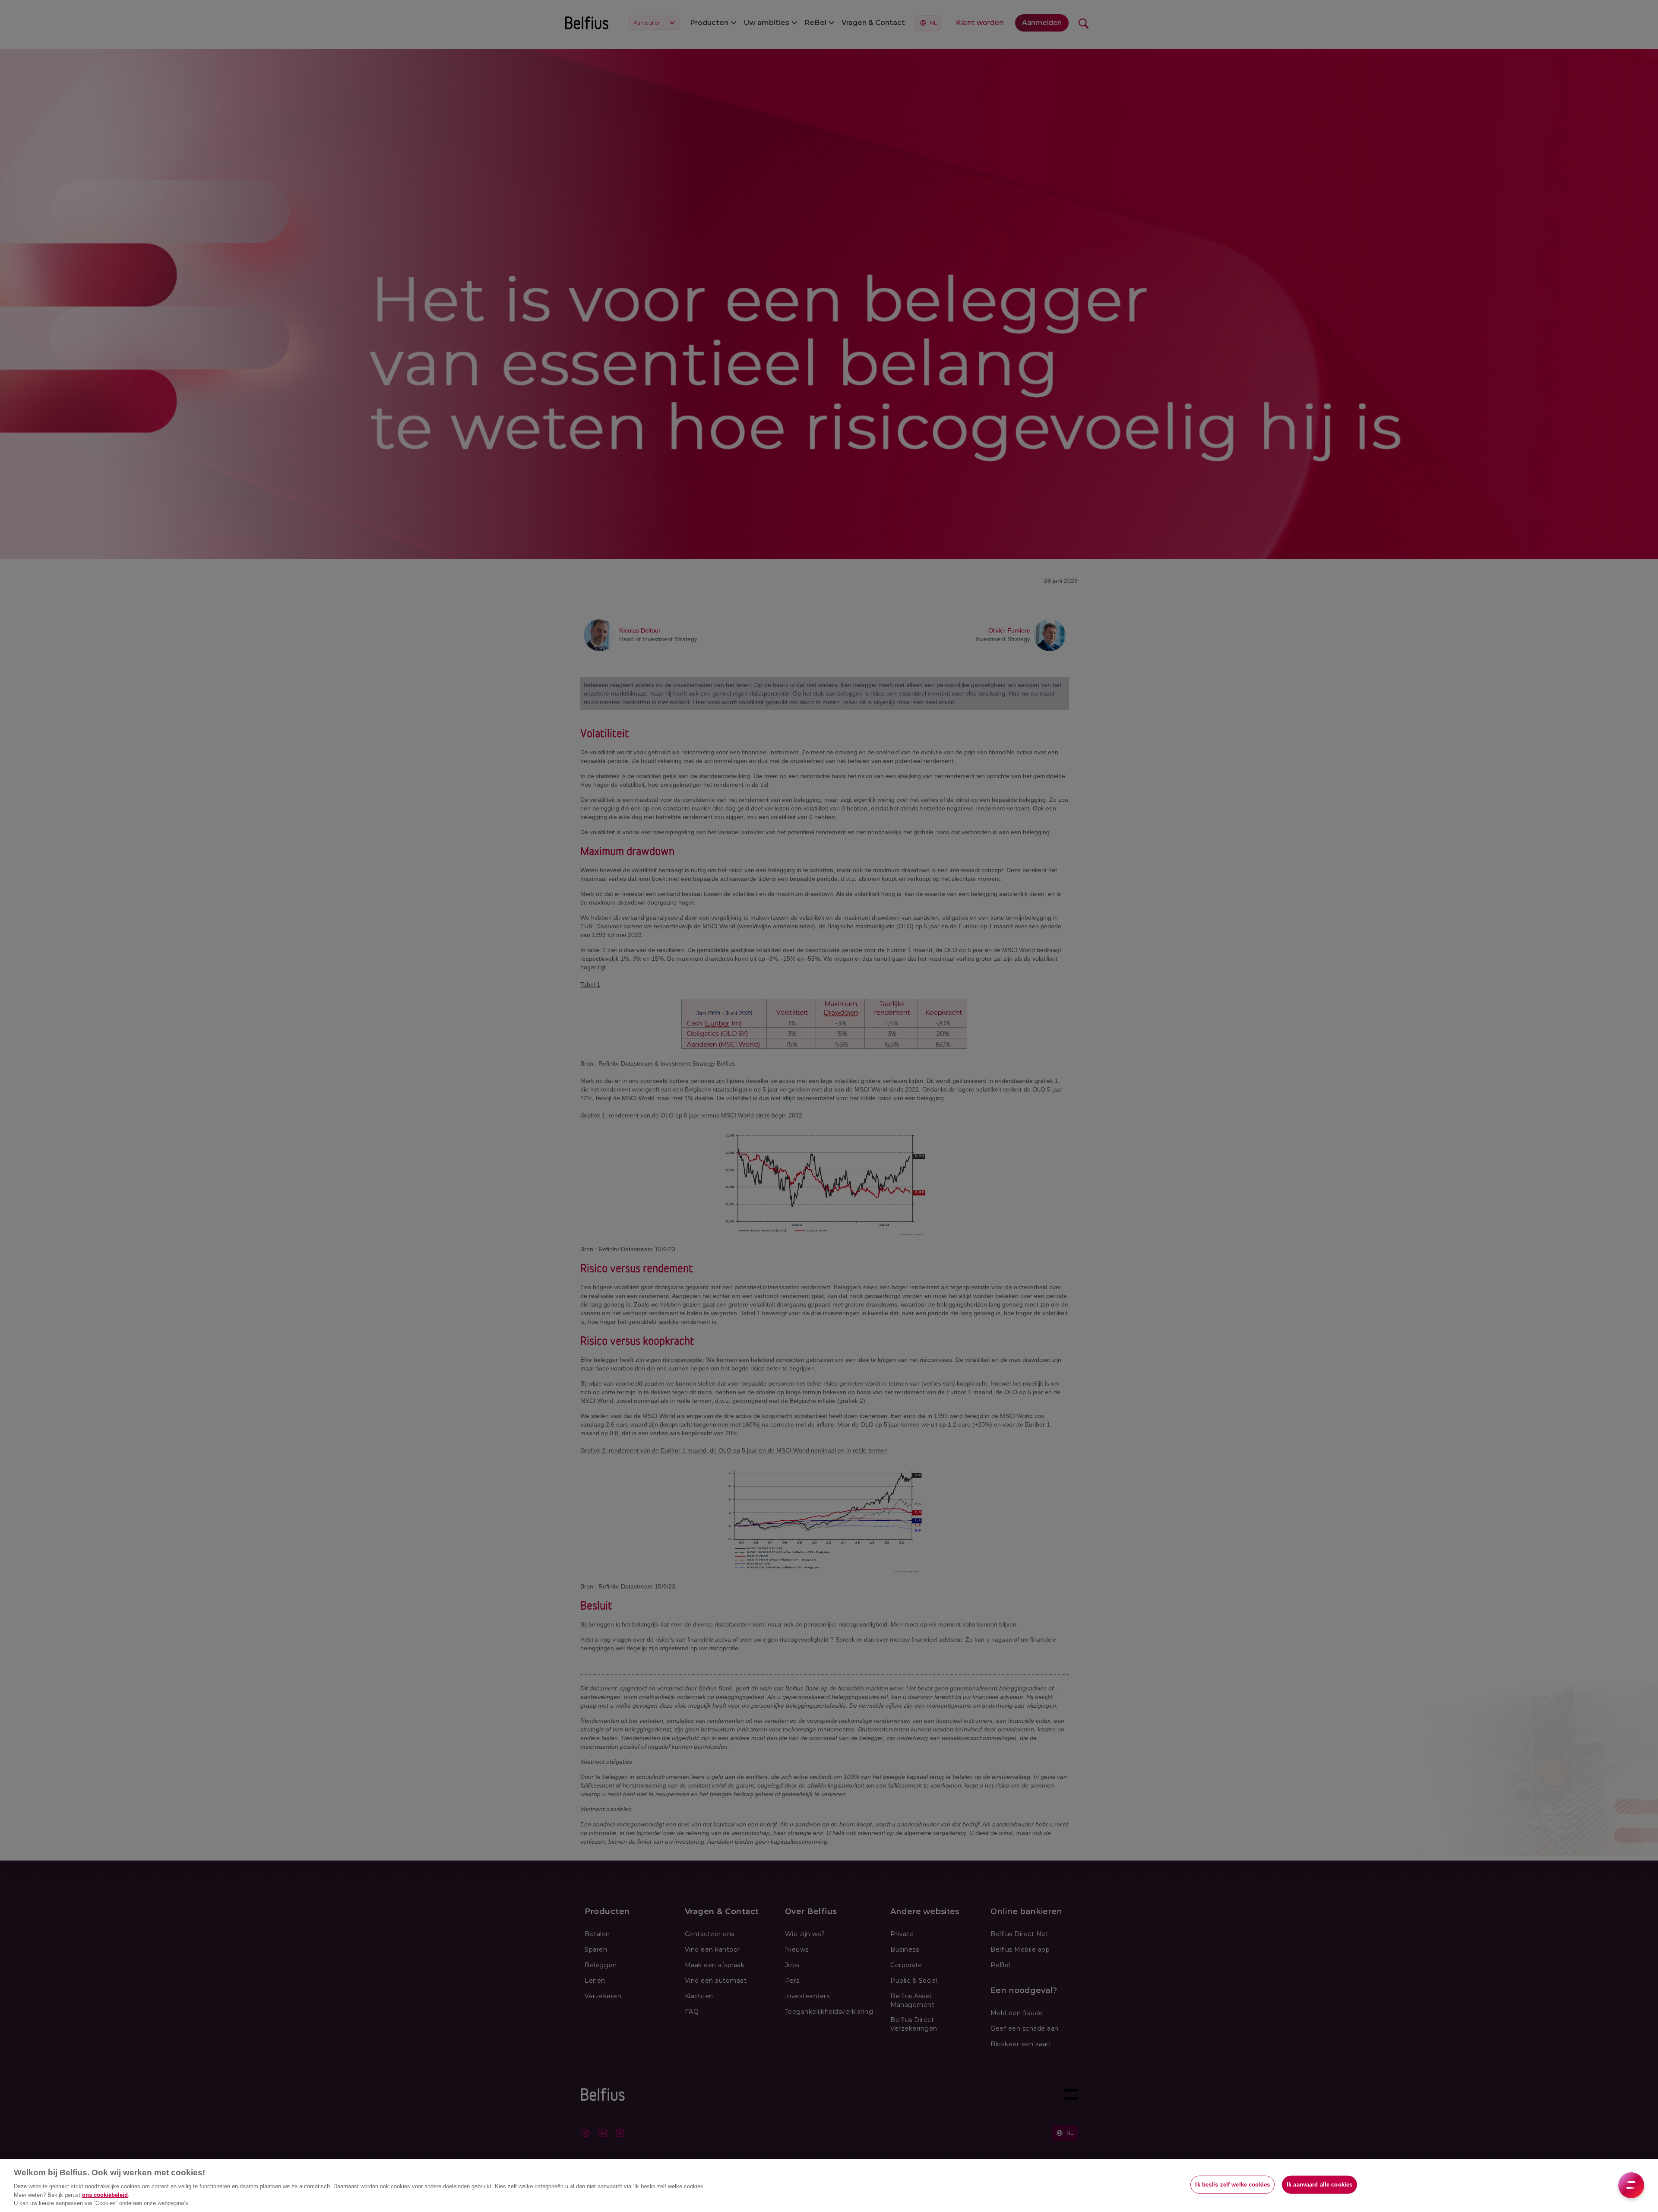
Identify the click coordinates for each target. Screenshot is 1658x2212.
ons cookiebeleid (105, 2195)
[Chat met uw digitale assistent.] (1631, 2185)
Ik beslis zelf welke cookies (1232, 2185)
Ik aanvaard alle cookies (1319, 2185)
